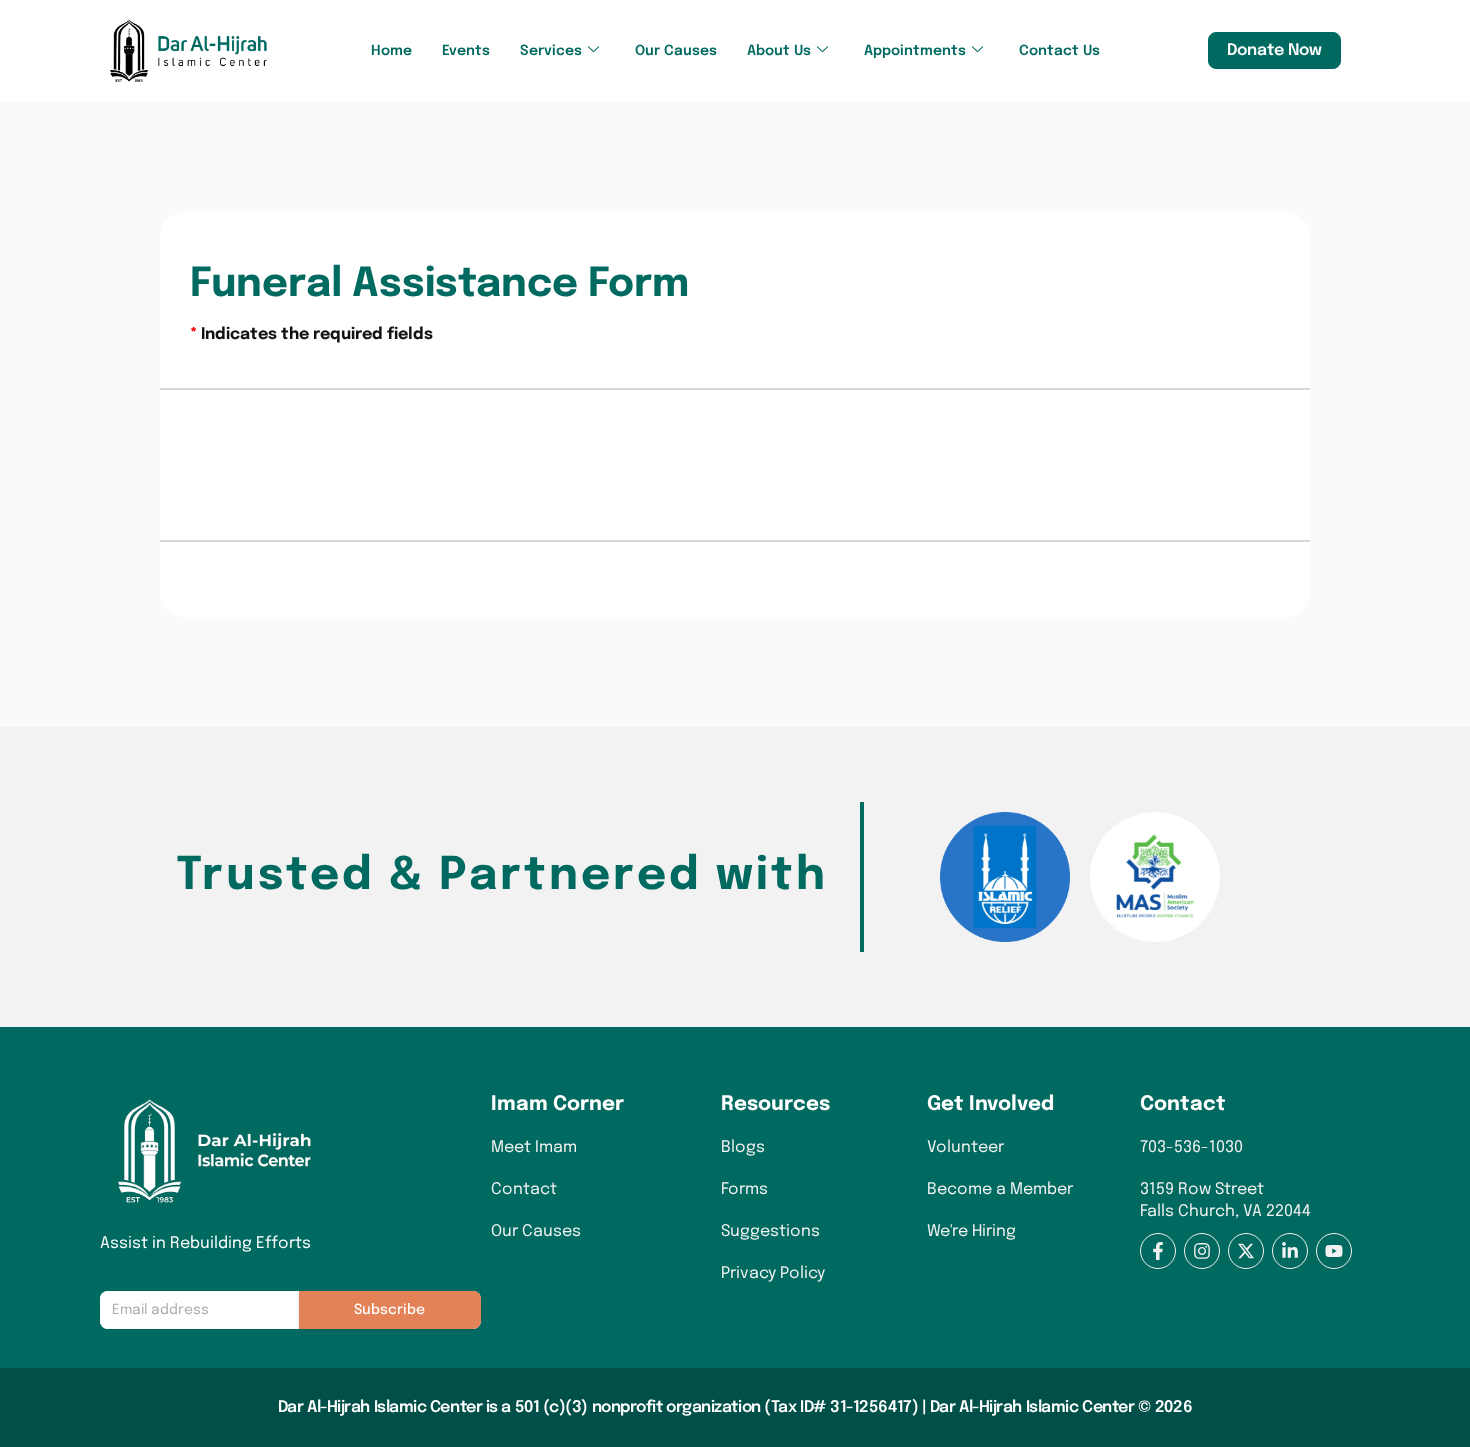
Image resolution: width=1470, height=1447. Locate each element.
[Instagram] (1202, 1251)
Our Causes (676, 51)
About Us (779, 51)
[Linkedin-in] (1290, 1251)
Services (551, 51)
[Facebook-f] (1158, 1251)
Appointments (915, 51)
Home (391, 51)
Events (466, 51)
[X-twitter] (1246, 1251)
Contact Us (1059, 51)
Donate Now (1274, 50)
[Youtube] (1334, 1251)
